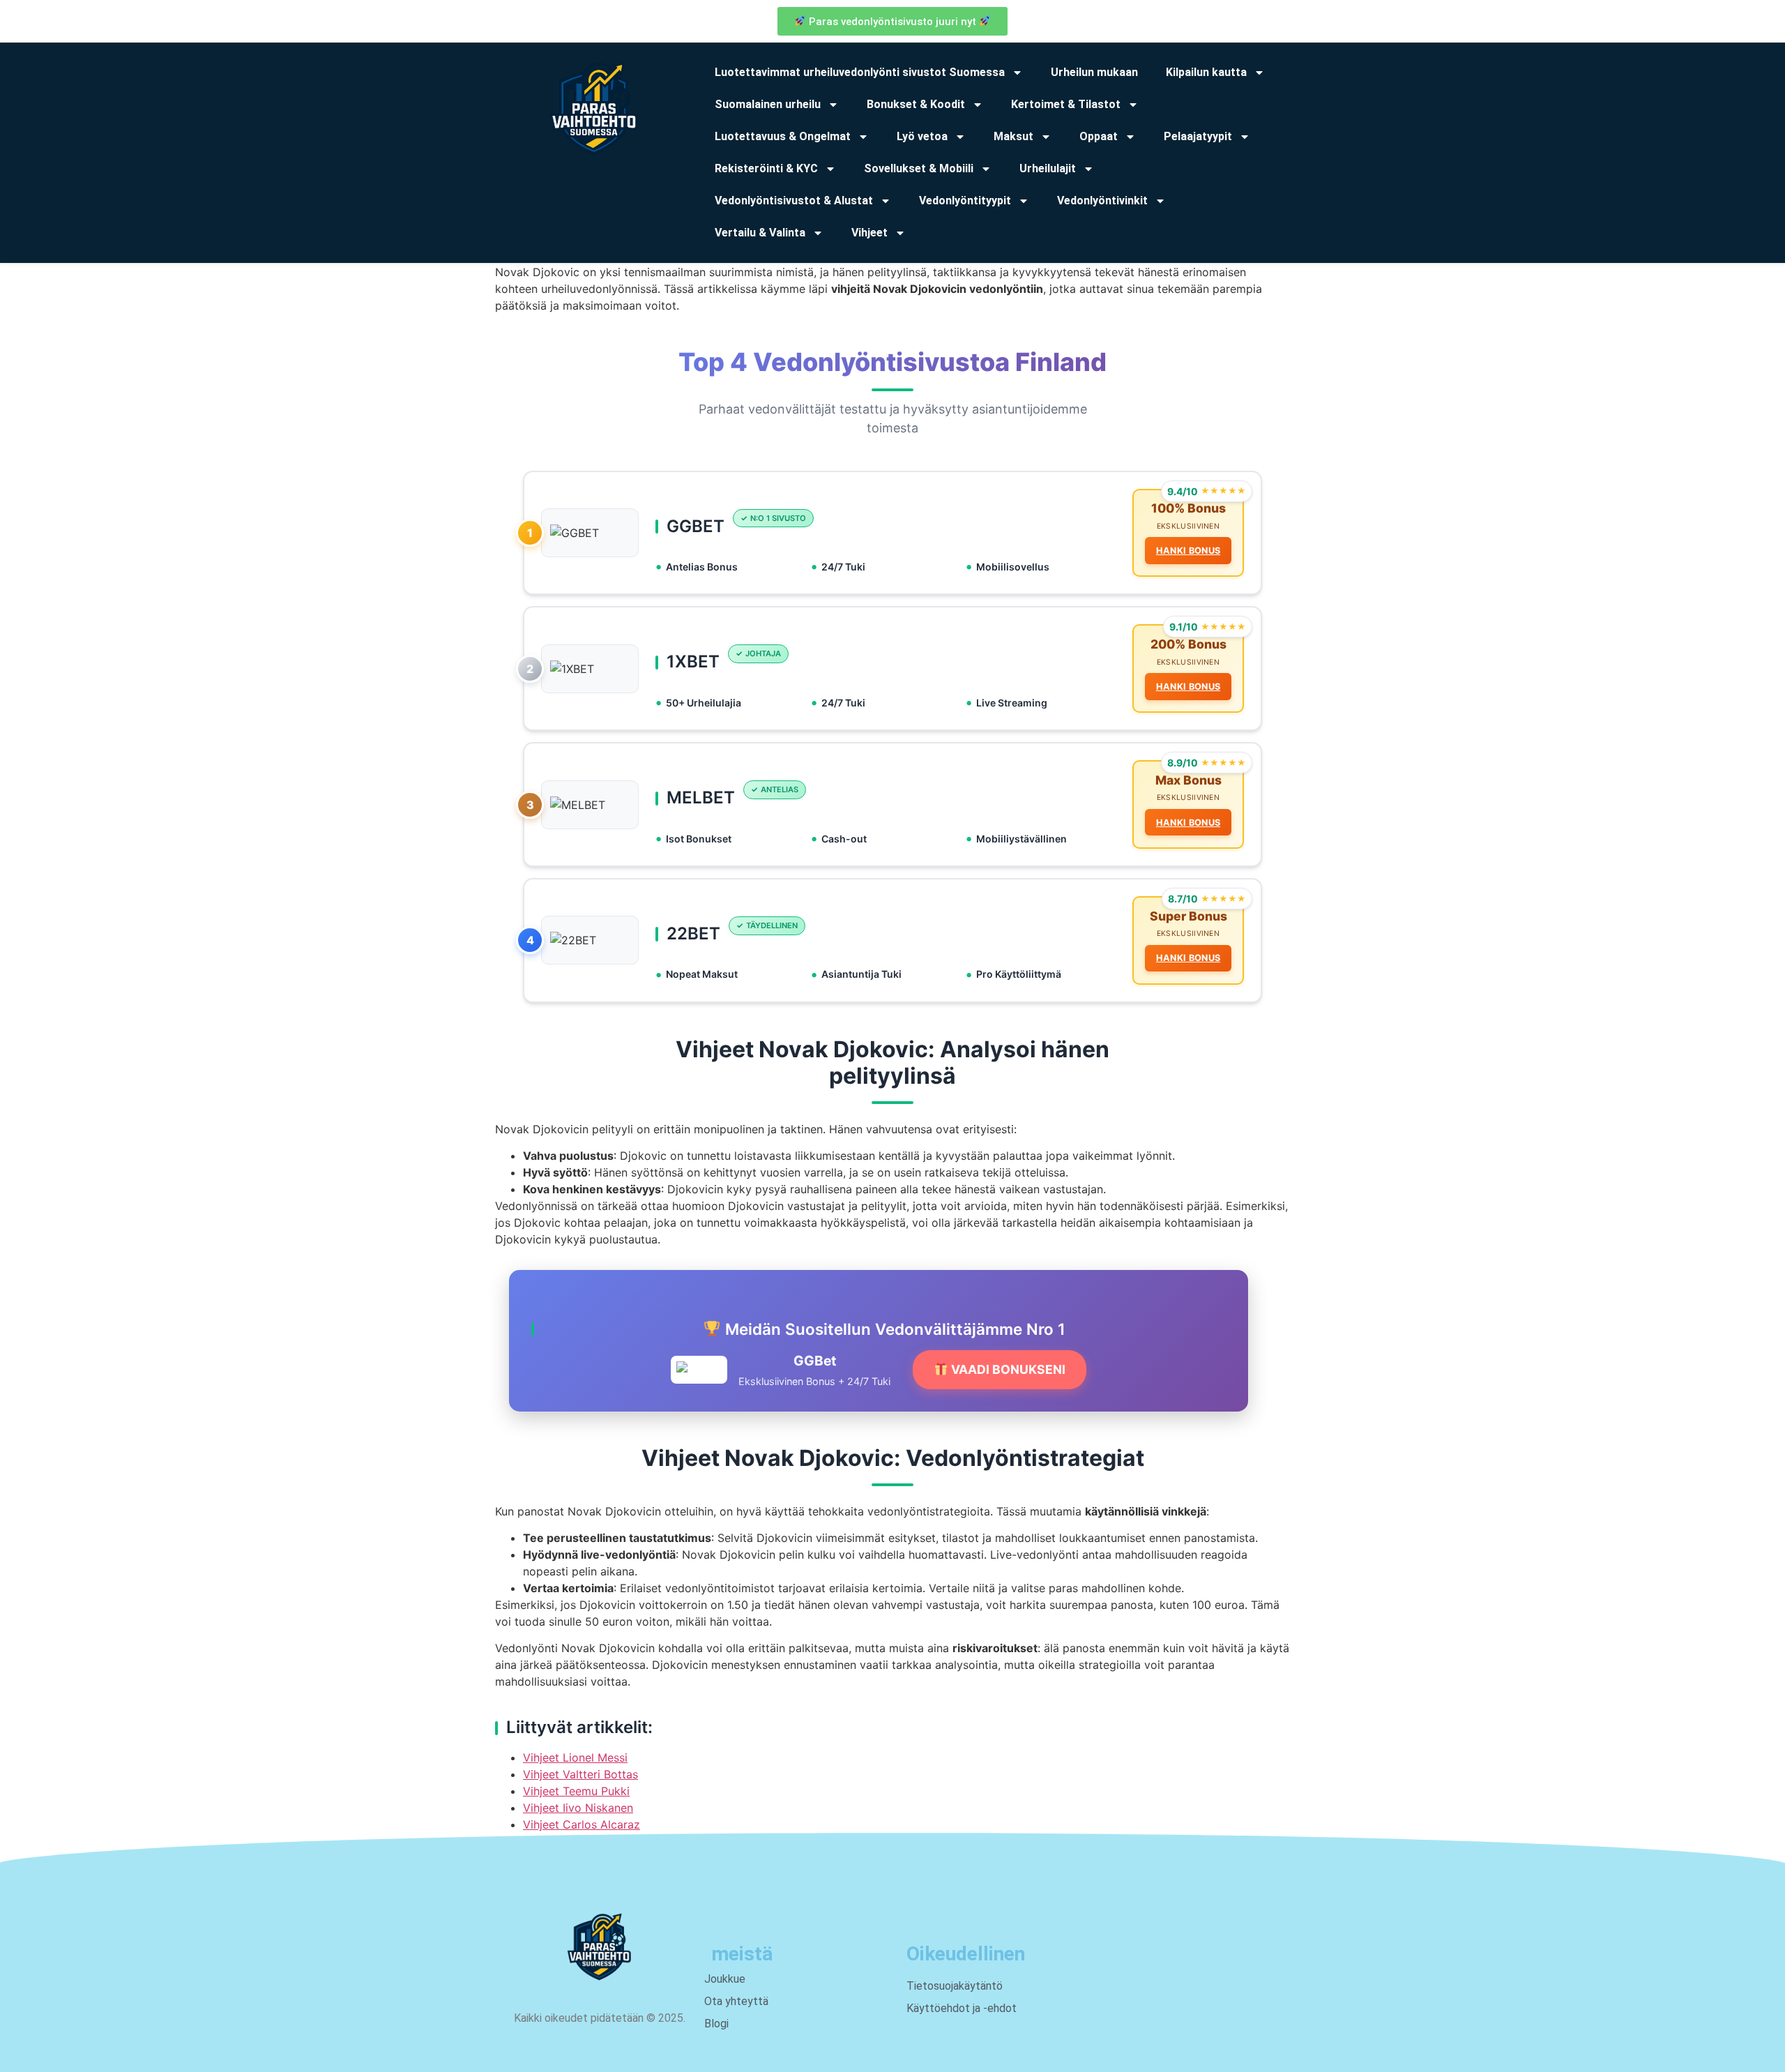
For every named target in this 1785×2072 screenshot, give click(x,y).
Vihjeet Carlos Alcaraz (582, 1824)
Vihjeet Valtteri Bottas (580, 1774)
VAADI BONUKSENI (1007, 1369)
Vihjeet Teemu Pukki (576, 1791)
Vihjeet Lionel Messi (575, 1757)
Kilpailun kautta (1206, 72)
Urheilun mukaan (1094, 72)
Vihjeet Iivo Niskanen (578, 1808)
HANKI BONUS (1188, 551)
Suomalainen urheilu (768, 104)
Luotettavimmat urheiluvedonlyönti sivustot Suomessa (860, 72)
